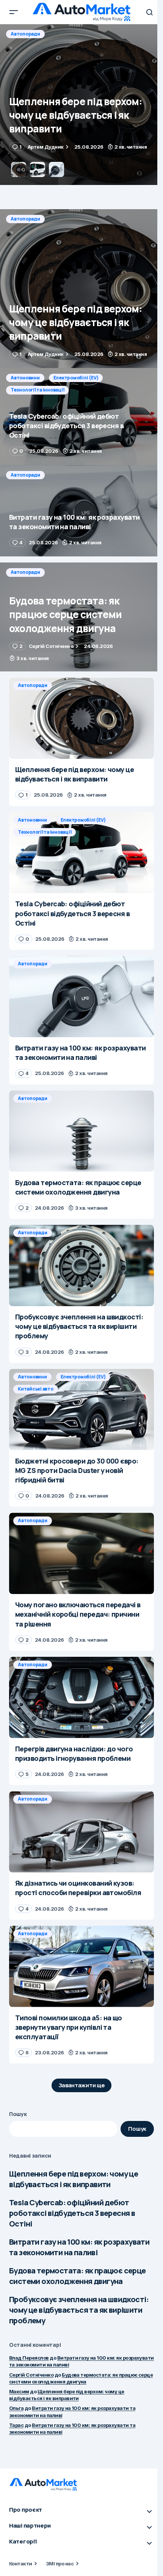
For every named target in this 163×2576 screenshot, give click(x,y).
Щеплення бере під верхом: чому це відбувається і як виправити (74, 2179)
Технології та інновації (37, 46)
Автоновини (25, 34)
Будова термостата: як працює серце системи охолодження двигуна (78, 2276)
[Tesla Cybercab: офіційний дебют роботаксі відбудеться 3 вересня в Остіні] (81, 105)
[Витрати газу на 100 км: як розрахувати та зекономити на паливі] (81, 511)
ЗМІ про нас (60, 2564)
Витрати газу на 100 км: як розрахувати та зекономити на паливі (79, 2247)
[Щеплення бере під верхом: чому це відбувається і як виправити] (81, 289)
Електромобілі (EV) (76, 34)
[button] (14, 12)
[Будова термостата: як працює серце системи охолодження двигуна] (81, 617)
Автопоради (25, 219)
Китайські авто (36, 1389)
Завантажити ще (82, 2085)
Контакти (21, 2564)
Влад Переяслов (29, 2358)
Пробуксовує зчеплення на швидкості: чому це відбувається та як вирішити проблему (79, 2310)
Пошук (18, 2114)
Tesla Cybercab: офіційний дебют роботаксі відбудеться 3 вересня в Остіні (72, 2213)
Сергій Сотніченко (31, 2375)
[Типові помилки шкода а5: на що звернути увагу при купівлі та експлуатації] (81, 1966)
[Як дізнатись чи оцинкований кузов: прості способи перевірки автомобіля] (81, 1832)
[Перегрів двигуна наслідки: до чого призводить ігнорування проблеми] (81, 1697)
